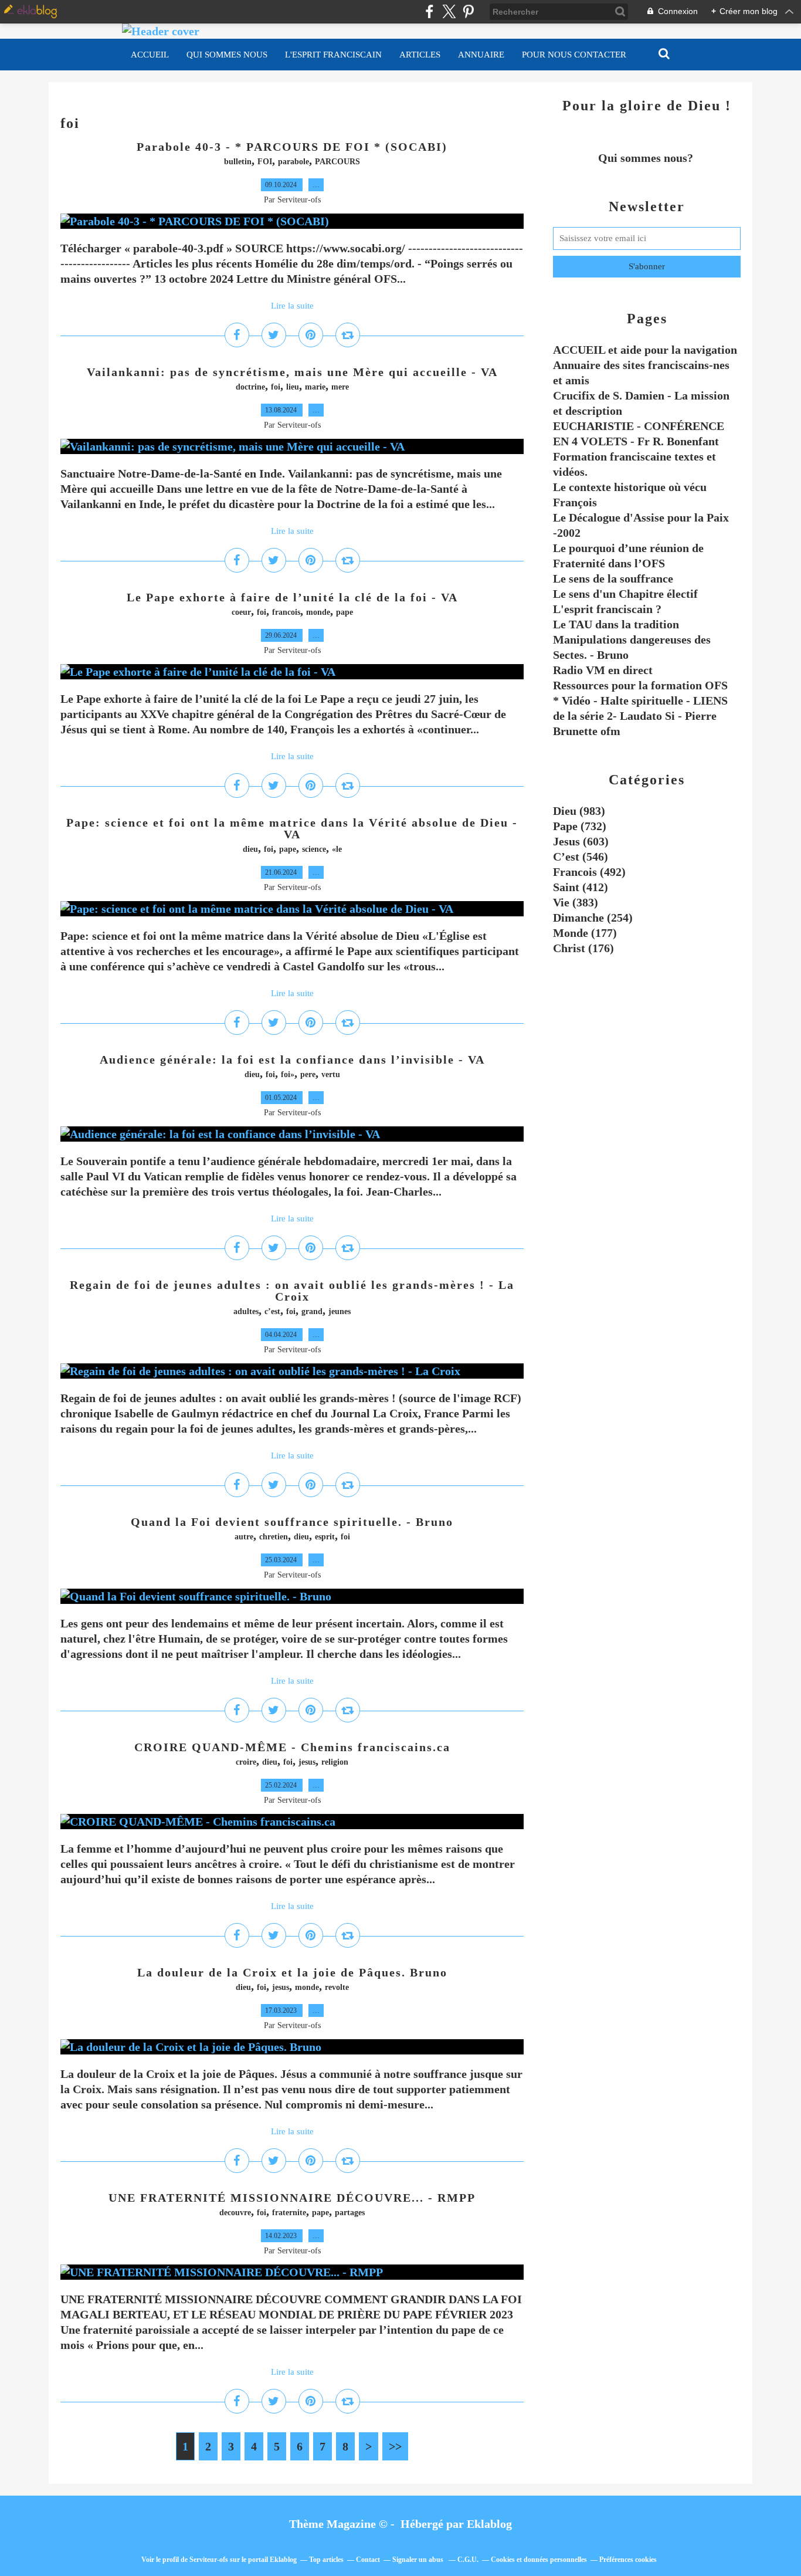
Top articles (326, 2560)
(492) (589, 872)
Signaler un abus (419, 2560)
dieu (250, 849)
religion (335, 1762)
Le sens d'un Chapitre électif (625, 594)
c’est (272, 1311)
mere (340, 387)
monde (318, 612)
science (314, 849)
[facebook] (430, 11)
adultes (246, 1311)
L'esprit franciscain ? (607, 609)
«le (337, 849)
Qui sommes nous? (647, 158)
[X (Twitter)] (449, 11)
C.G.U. (468, 2560)
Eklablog (489, 2524)
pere (308, 1074)
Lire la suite (292, 306)
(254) (593, 918)
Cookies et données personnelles (539, 2560)
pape (345, 612)
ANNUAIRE (481, 55)
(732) (580, 826)
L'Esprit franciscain (333, 55)
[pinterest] (468, 11)
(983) (579, 811)
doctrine (250, 387)
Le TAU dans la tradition (616, 624)
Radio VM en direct (603, 670)
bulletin (238, 162)
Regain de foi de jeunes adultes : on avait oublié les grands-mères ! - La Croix (292, 1291)
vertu (331, 1074)
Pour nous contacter (574, 55)
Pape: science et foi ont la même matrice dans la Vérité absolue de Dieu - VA (292, 828)
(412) (581, 887)
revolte (337, 1987)
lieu (293, 387)
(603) (581, 841)
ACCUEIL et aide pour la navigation (645, 350)
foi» (288, 1074)
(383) (576, 902)
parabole (293, 162)
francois (286, 612)
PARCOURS (337, 162)
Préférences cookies (628, 2560)
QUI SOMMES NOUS (227, 55)
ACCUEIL (150, 55)
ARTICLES (420, 55)
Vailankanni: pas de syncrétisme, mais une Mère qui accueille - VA (292, 372)
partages (350, 2213)
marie (315, 387)
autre (244, 1537)
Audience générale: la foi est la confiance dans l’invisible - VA (292, 1059)
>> (395, 2446)
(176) (583, 948)
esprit (325, 1537)
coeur (241, 612)
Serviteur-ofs (209, 2560)
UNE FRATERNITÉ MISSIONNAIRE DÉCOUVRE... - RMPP (292, 2198)
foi (276, 387)
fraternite (289, 2213)
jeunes (340, 1311)
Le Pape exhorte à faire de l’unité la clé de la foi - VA (292, 597)
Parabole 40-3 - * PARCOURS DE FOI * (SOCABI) (292, 147)
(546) (581, 857)
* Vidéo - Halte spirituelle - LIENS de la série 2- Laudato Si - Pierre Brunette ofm (640, 716)
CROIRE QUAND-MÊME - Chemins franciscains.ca (292, 1747)
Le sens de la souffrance (613, 578)
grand (312, 1311)
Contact (368, 2560)
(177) (585, 933)
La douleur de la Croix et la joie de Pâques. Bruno (292, 1972)
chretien (274, 1537)
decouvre (235, 2213)
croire (246, 1762)
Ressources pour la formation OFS (640, 685)
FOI (265, 162)
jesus (307, 1762)
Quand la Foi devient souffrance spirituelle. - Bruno (292, 1522)
